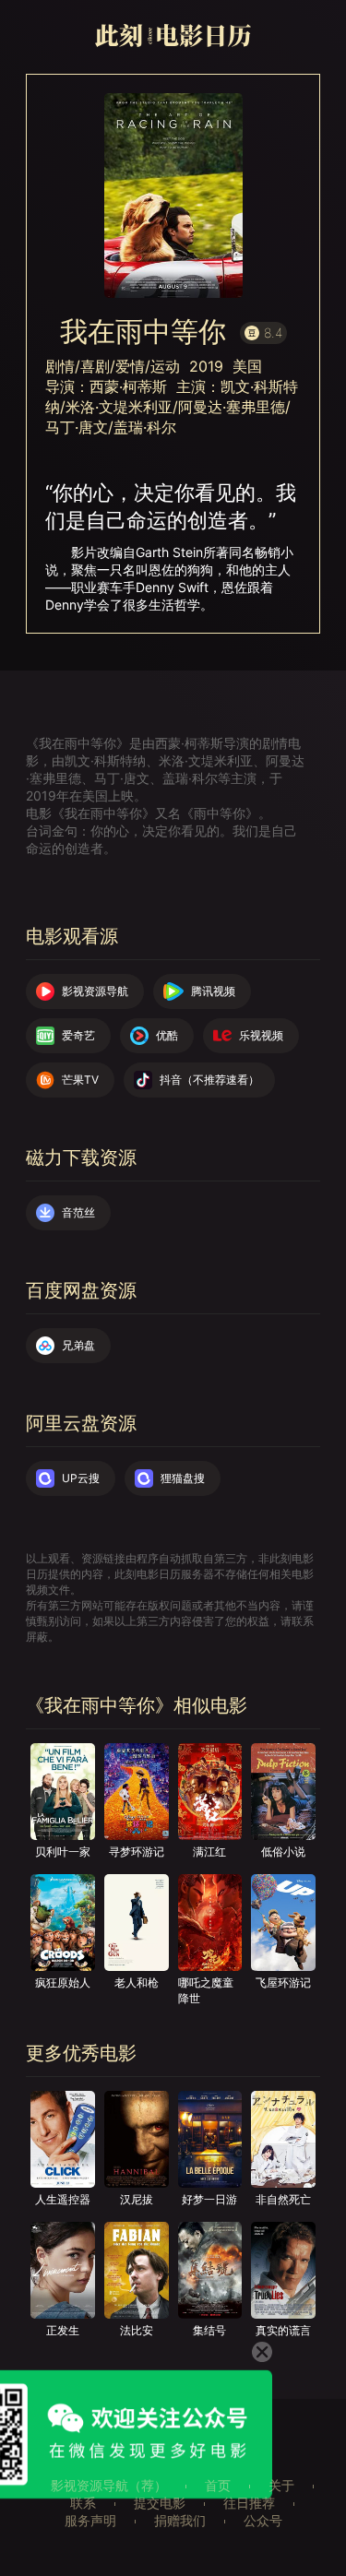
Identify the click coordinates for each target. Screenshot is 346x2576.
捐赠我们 (180, 2520)
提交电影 (160, 2503)
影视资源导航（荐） (109, 2485)
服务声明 (90, 2520)
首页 (218, 2485)
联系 (83, 2503)
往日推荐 (249, 2503)
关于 (281, 2485)
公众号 (263, 2520)
